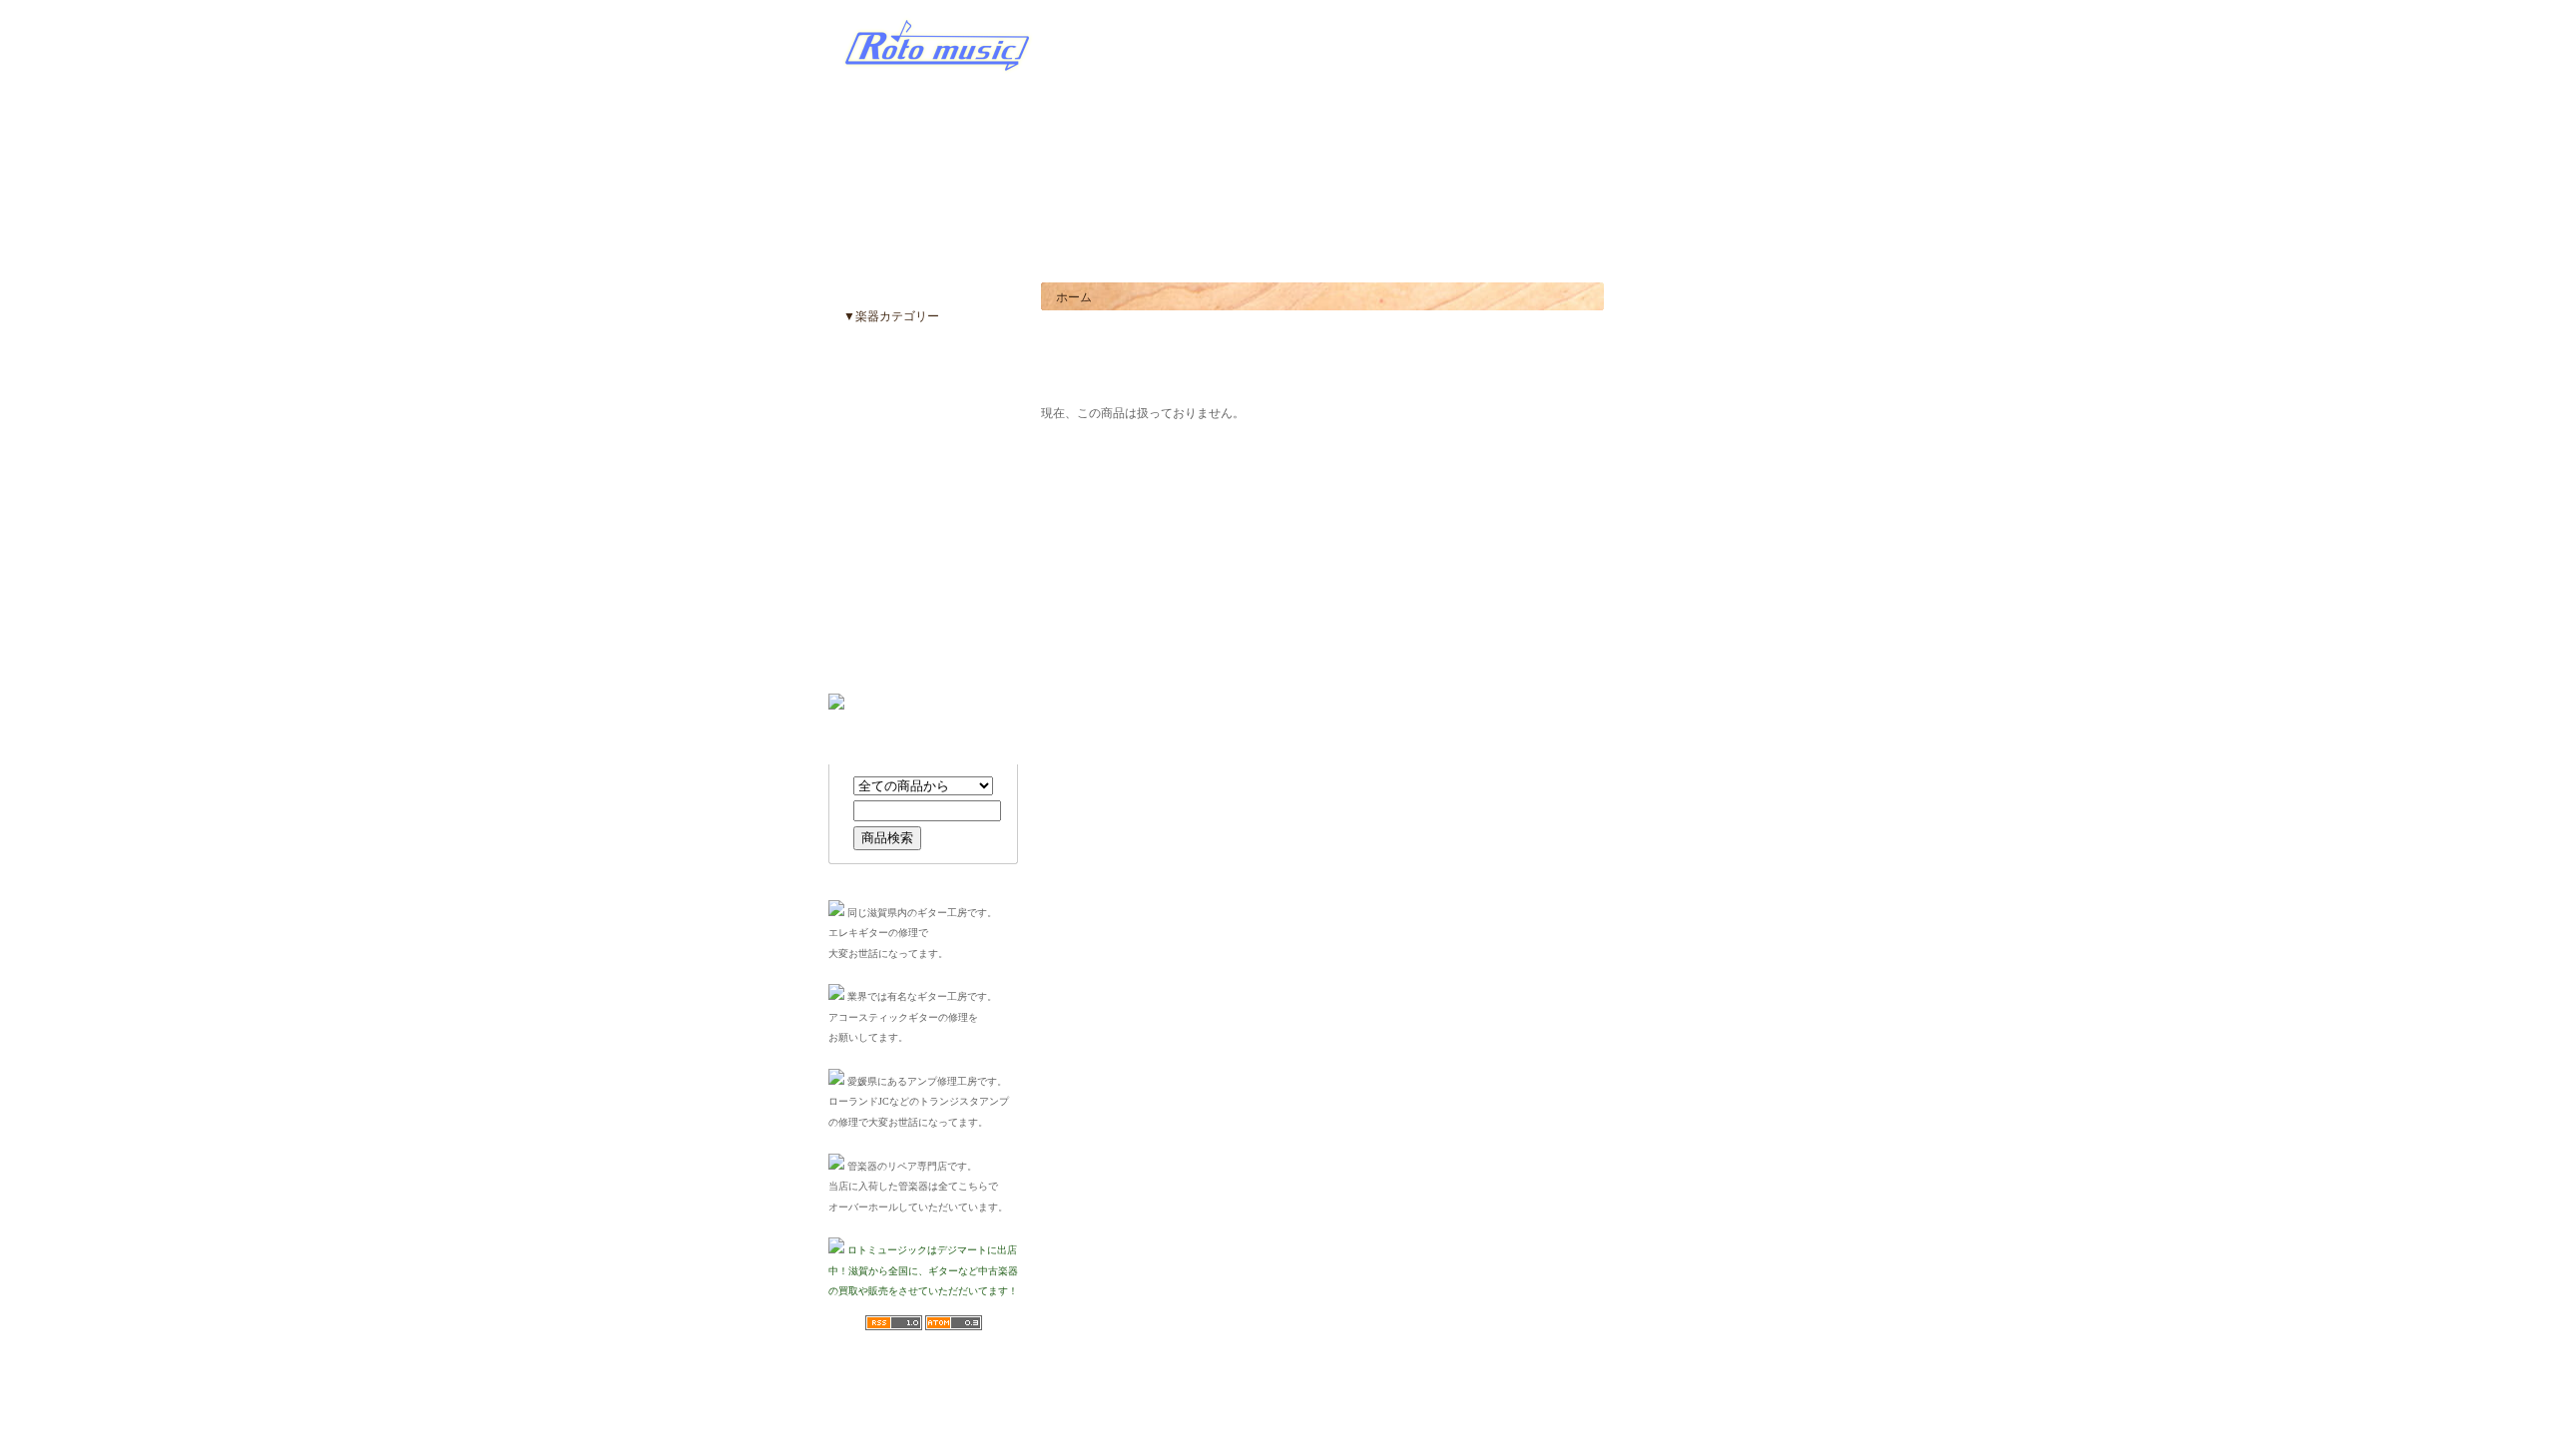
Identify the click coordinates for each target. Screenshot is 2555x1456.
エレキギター (876, 346)
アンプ (858, 466)
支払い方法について (1228, 1389)
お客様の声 (1539, 253)
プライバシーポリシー (1459, 1389)
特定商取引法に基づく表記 (1107, 1389)
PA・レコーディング (896, 586)
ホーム (1074, 297)
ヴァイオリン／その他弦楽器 (918, 646)
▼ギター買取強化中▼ (1546, 49)
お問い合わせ (1680, 253)
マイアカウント (1607, 253)
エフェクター (876, 436)
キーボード (870, 526)
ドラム (858, 496)
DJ (847, 556)
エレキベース (876, 406)
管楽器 (858, 616)
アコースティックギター (906, 376)
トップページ (1476, 253)
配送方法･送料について (1341, 1389)
